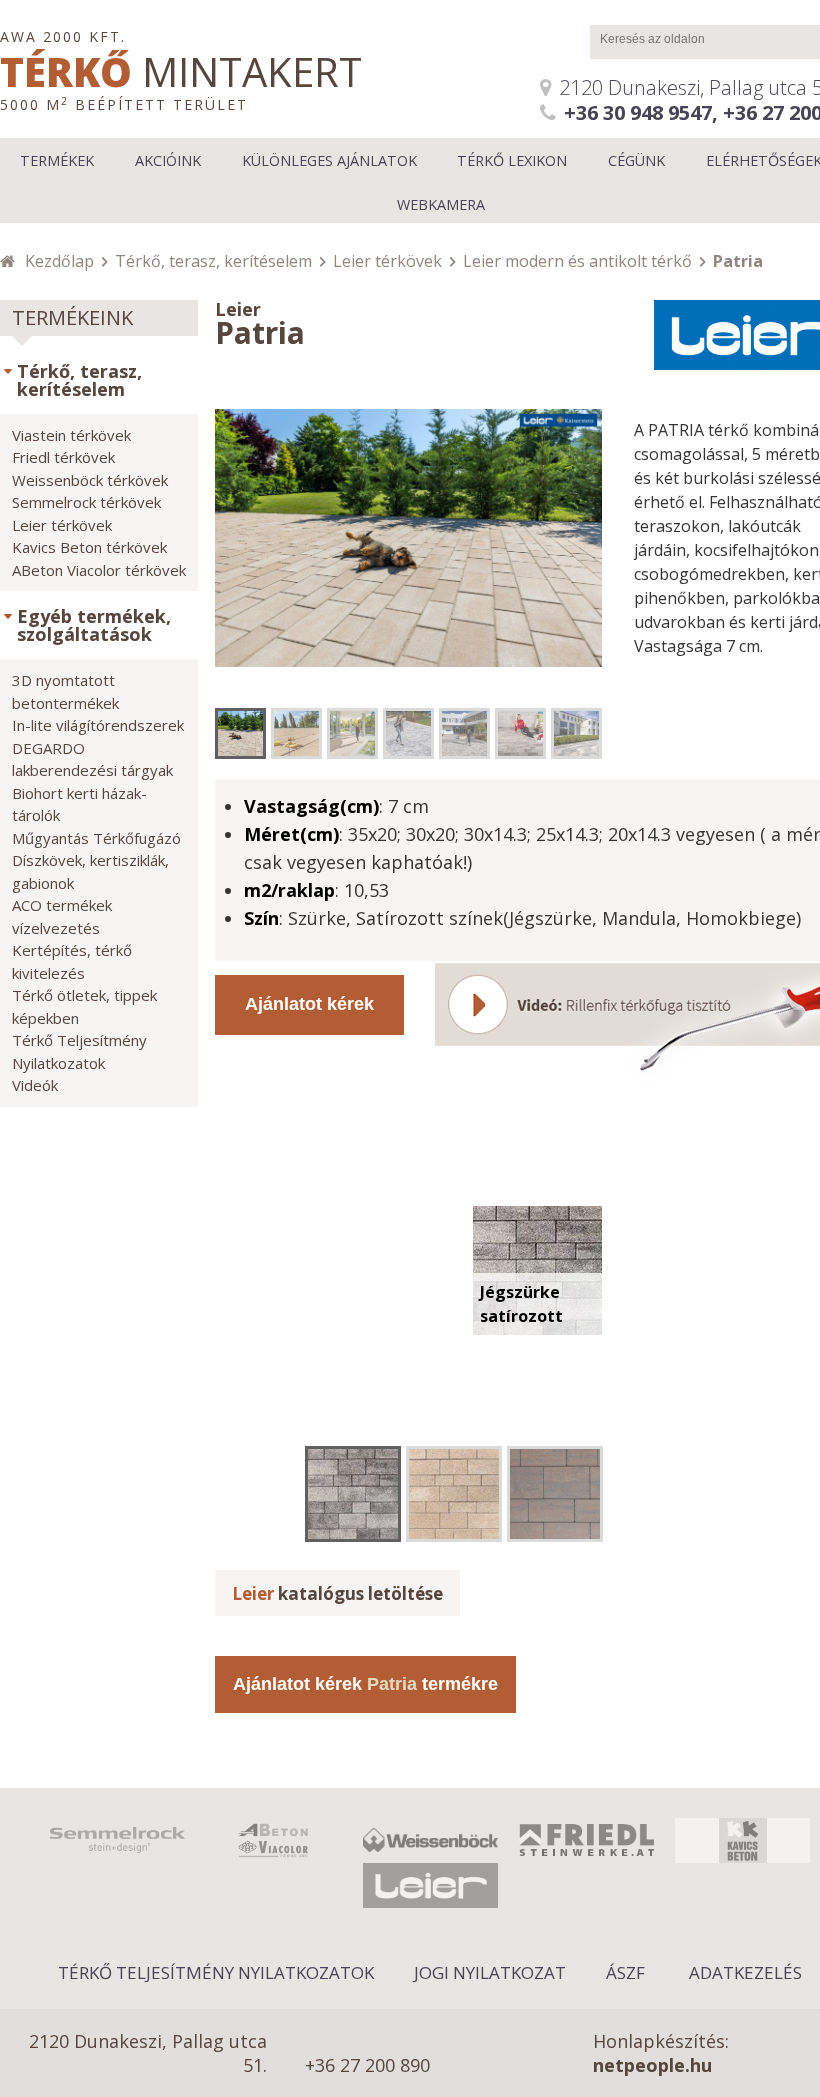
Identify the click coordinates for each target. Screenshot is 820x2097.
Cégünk (636, 160)
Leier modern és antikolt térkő (577, 261)
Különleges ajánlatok (329, 160)
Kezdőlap (59, 261)
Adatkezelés (745, 1972)
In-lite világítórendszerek (98, 725)
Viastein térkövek (71, 435)
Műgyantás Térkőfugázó (96, 838)
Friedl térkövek (63, 457)
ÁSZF (625, 1972)
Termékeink (72, 317)
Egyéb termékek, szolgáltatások (94, 625)
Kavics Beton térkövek (89, 547)
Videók (35, 1085)
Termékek (57, 160)
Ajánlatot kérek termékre (365, 1684)
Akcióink (168, 160)
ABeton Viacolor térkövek (99, 570)
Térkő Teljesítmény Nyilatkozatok (216, 1972)
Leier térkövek (387, 261)
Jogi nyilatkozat (490, 1972)
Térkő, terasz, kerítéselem (213, 261)
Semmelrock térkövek (86, 502)
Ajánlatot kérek (309, 1004)
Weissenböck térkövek (90, 480)
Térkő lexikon (512, 160)
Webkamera (441, 204)
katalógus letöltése (337, 1593)
